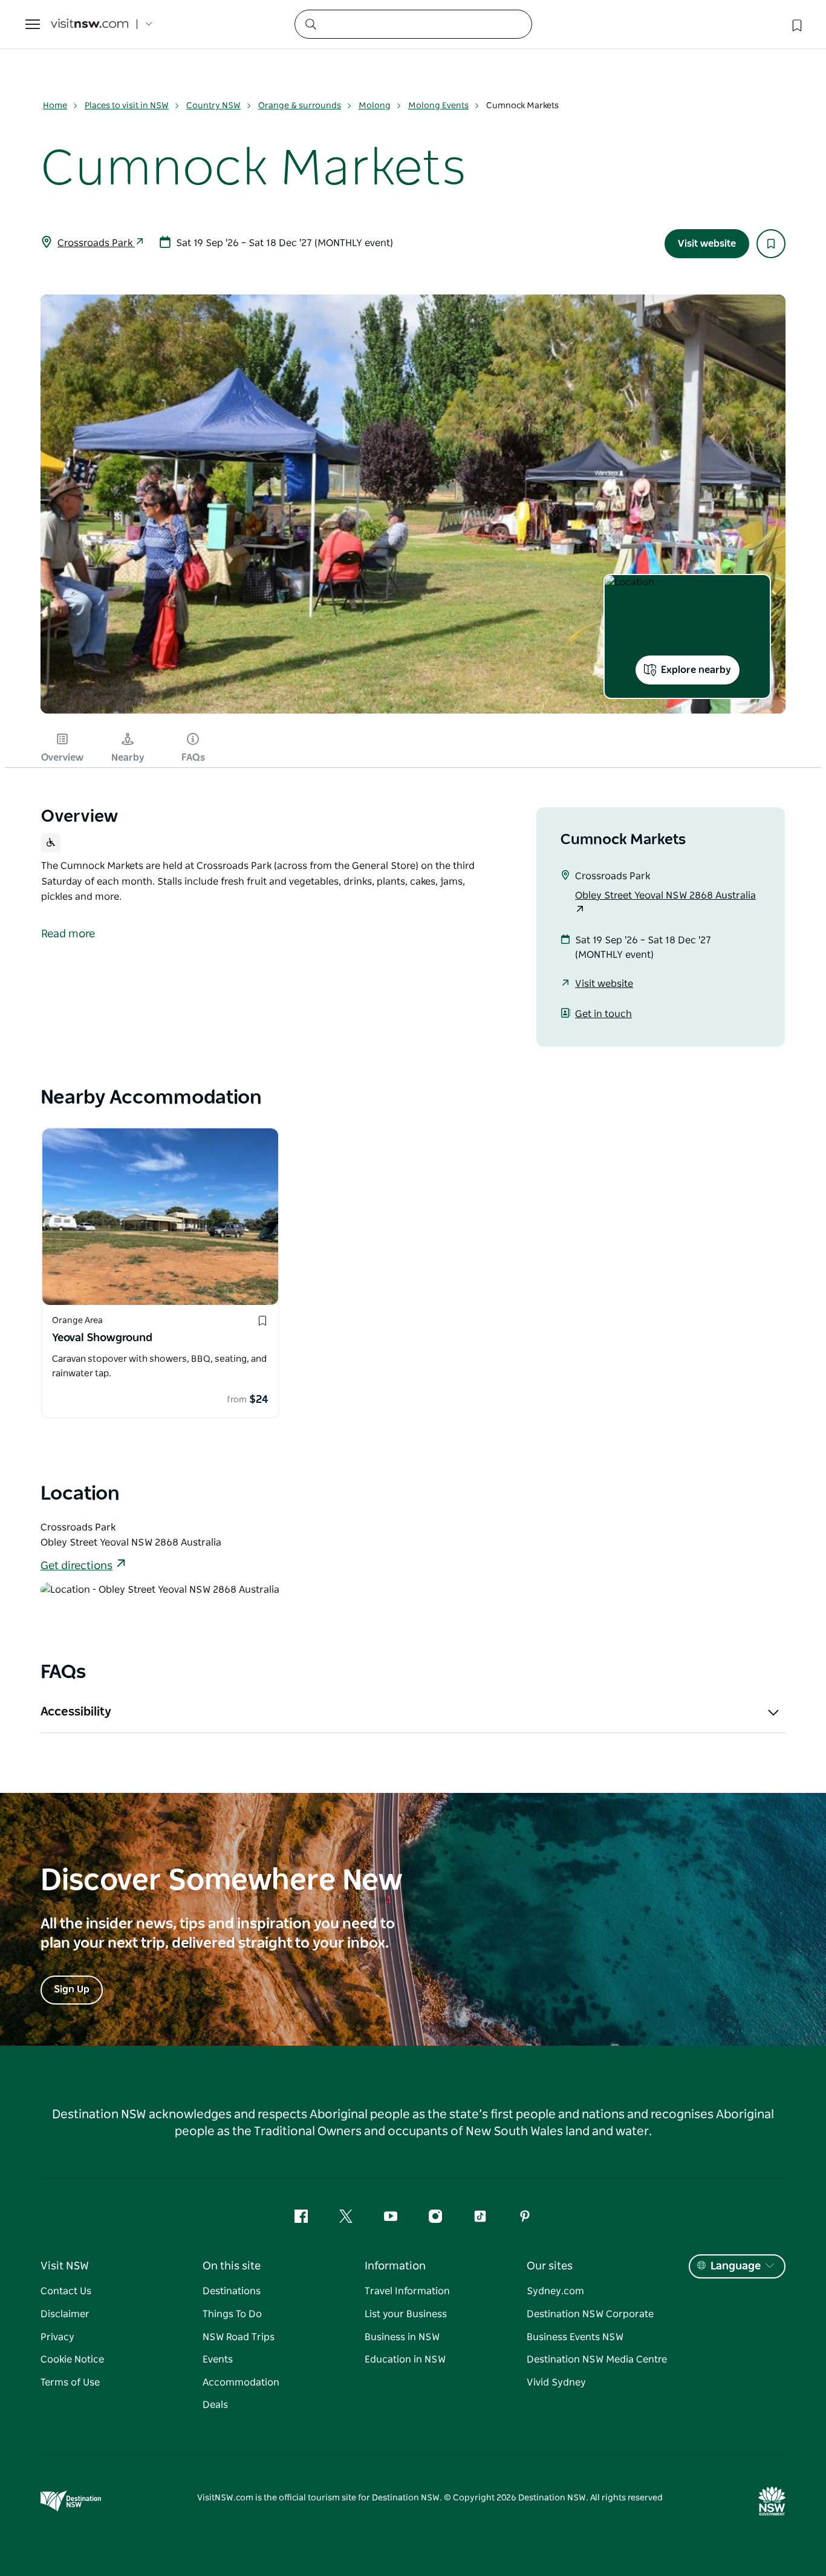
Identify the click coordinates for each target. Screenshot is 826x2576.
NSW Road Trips (239, 2337)
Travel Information (407, 2291)
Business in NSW (402, 2337)
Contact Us (66, 2291)
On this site (232, 2266)
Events (218, 2360)
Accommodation (241, 2382)
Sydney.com (555, 2291)
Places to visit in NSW (127, 106)
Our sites (550, 2266)
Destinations (232, 2291)
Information (395, 2266)
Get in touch (603, 1014)
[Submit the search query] (310, 24)
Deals (215, 2405)
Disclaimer (65, 2314)
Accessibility (76, 1712)
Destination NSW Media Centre (597, 2360)
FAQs (193, 758)
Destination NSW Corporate (590, 2314)
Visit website (707, 244)
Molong (375, 106)
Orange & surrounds (300, 106)
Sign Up (72, 1989)
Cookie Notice (72, 2360)
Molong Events (438, 106)
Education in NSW (405, 2360)
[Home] (89, 24)
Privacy (57, 2337)
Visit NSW (65, 2266)
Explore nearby (696, 670)
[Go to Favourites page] (796, 24)
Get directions (76, 1566)
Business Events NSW (575, 2337)
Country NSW (213, 106)
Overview (62, 758)
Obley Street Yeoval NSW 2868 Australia (665, 896)
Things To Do (232, 2314)
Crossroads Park (96, 243)
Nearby (128, 758)
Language (736, 2266)
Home (55, 106)
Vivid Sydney (556, 2382)
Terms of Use (70, 2382)
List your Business (406, 2314)
